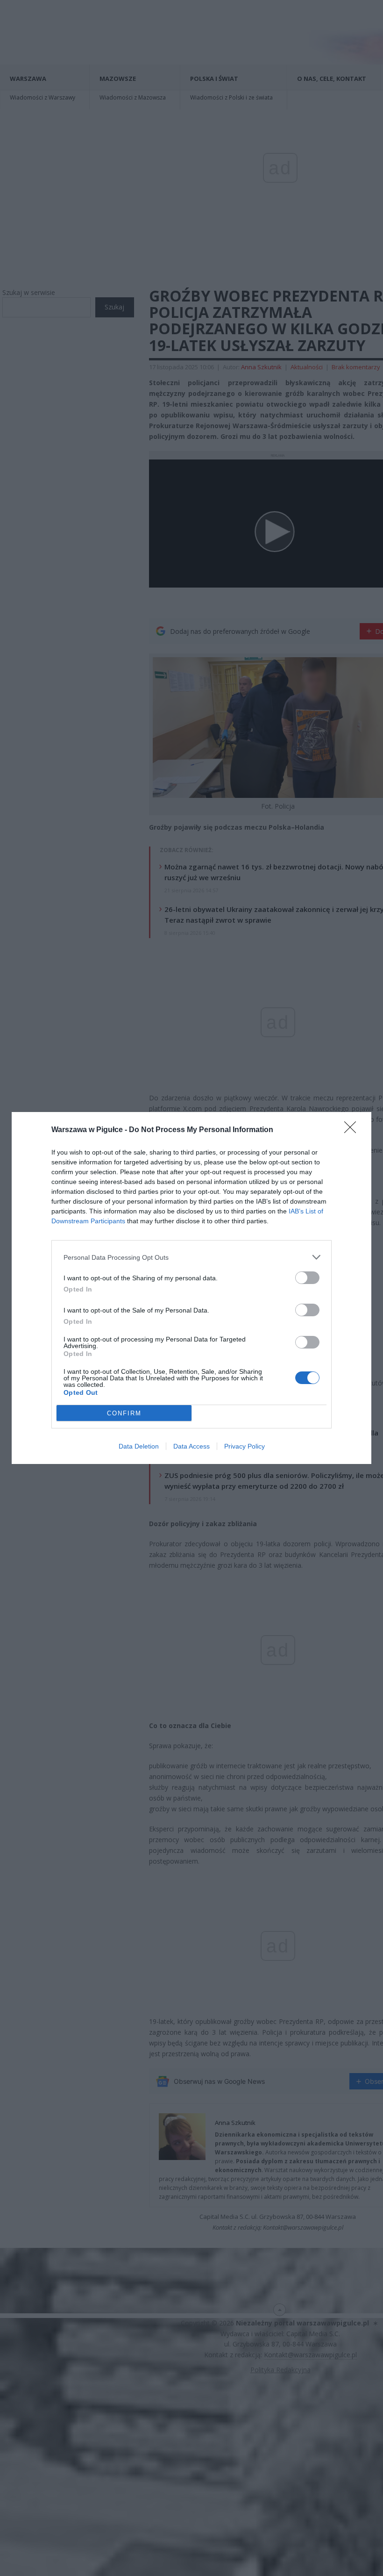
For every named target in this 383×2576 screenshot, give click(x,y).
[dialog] (191, 1288)
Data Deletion (139, 1446)
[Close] (353, 1130)
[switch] (307, 1278)
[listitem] (191, 1257)
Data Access (191, 1446)
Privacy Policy (245, 1446)
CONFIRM (124, 1413)
